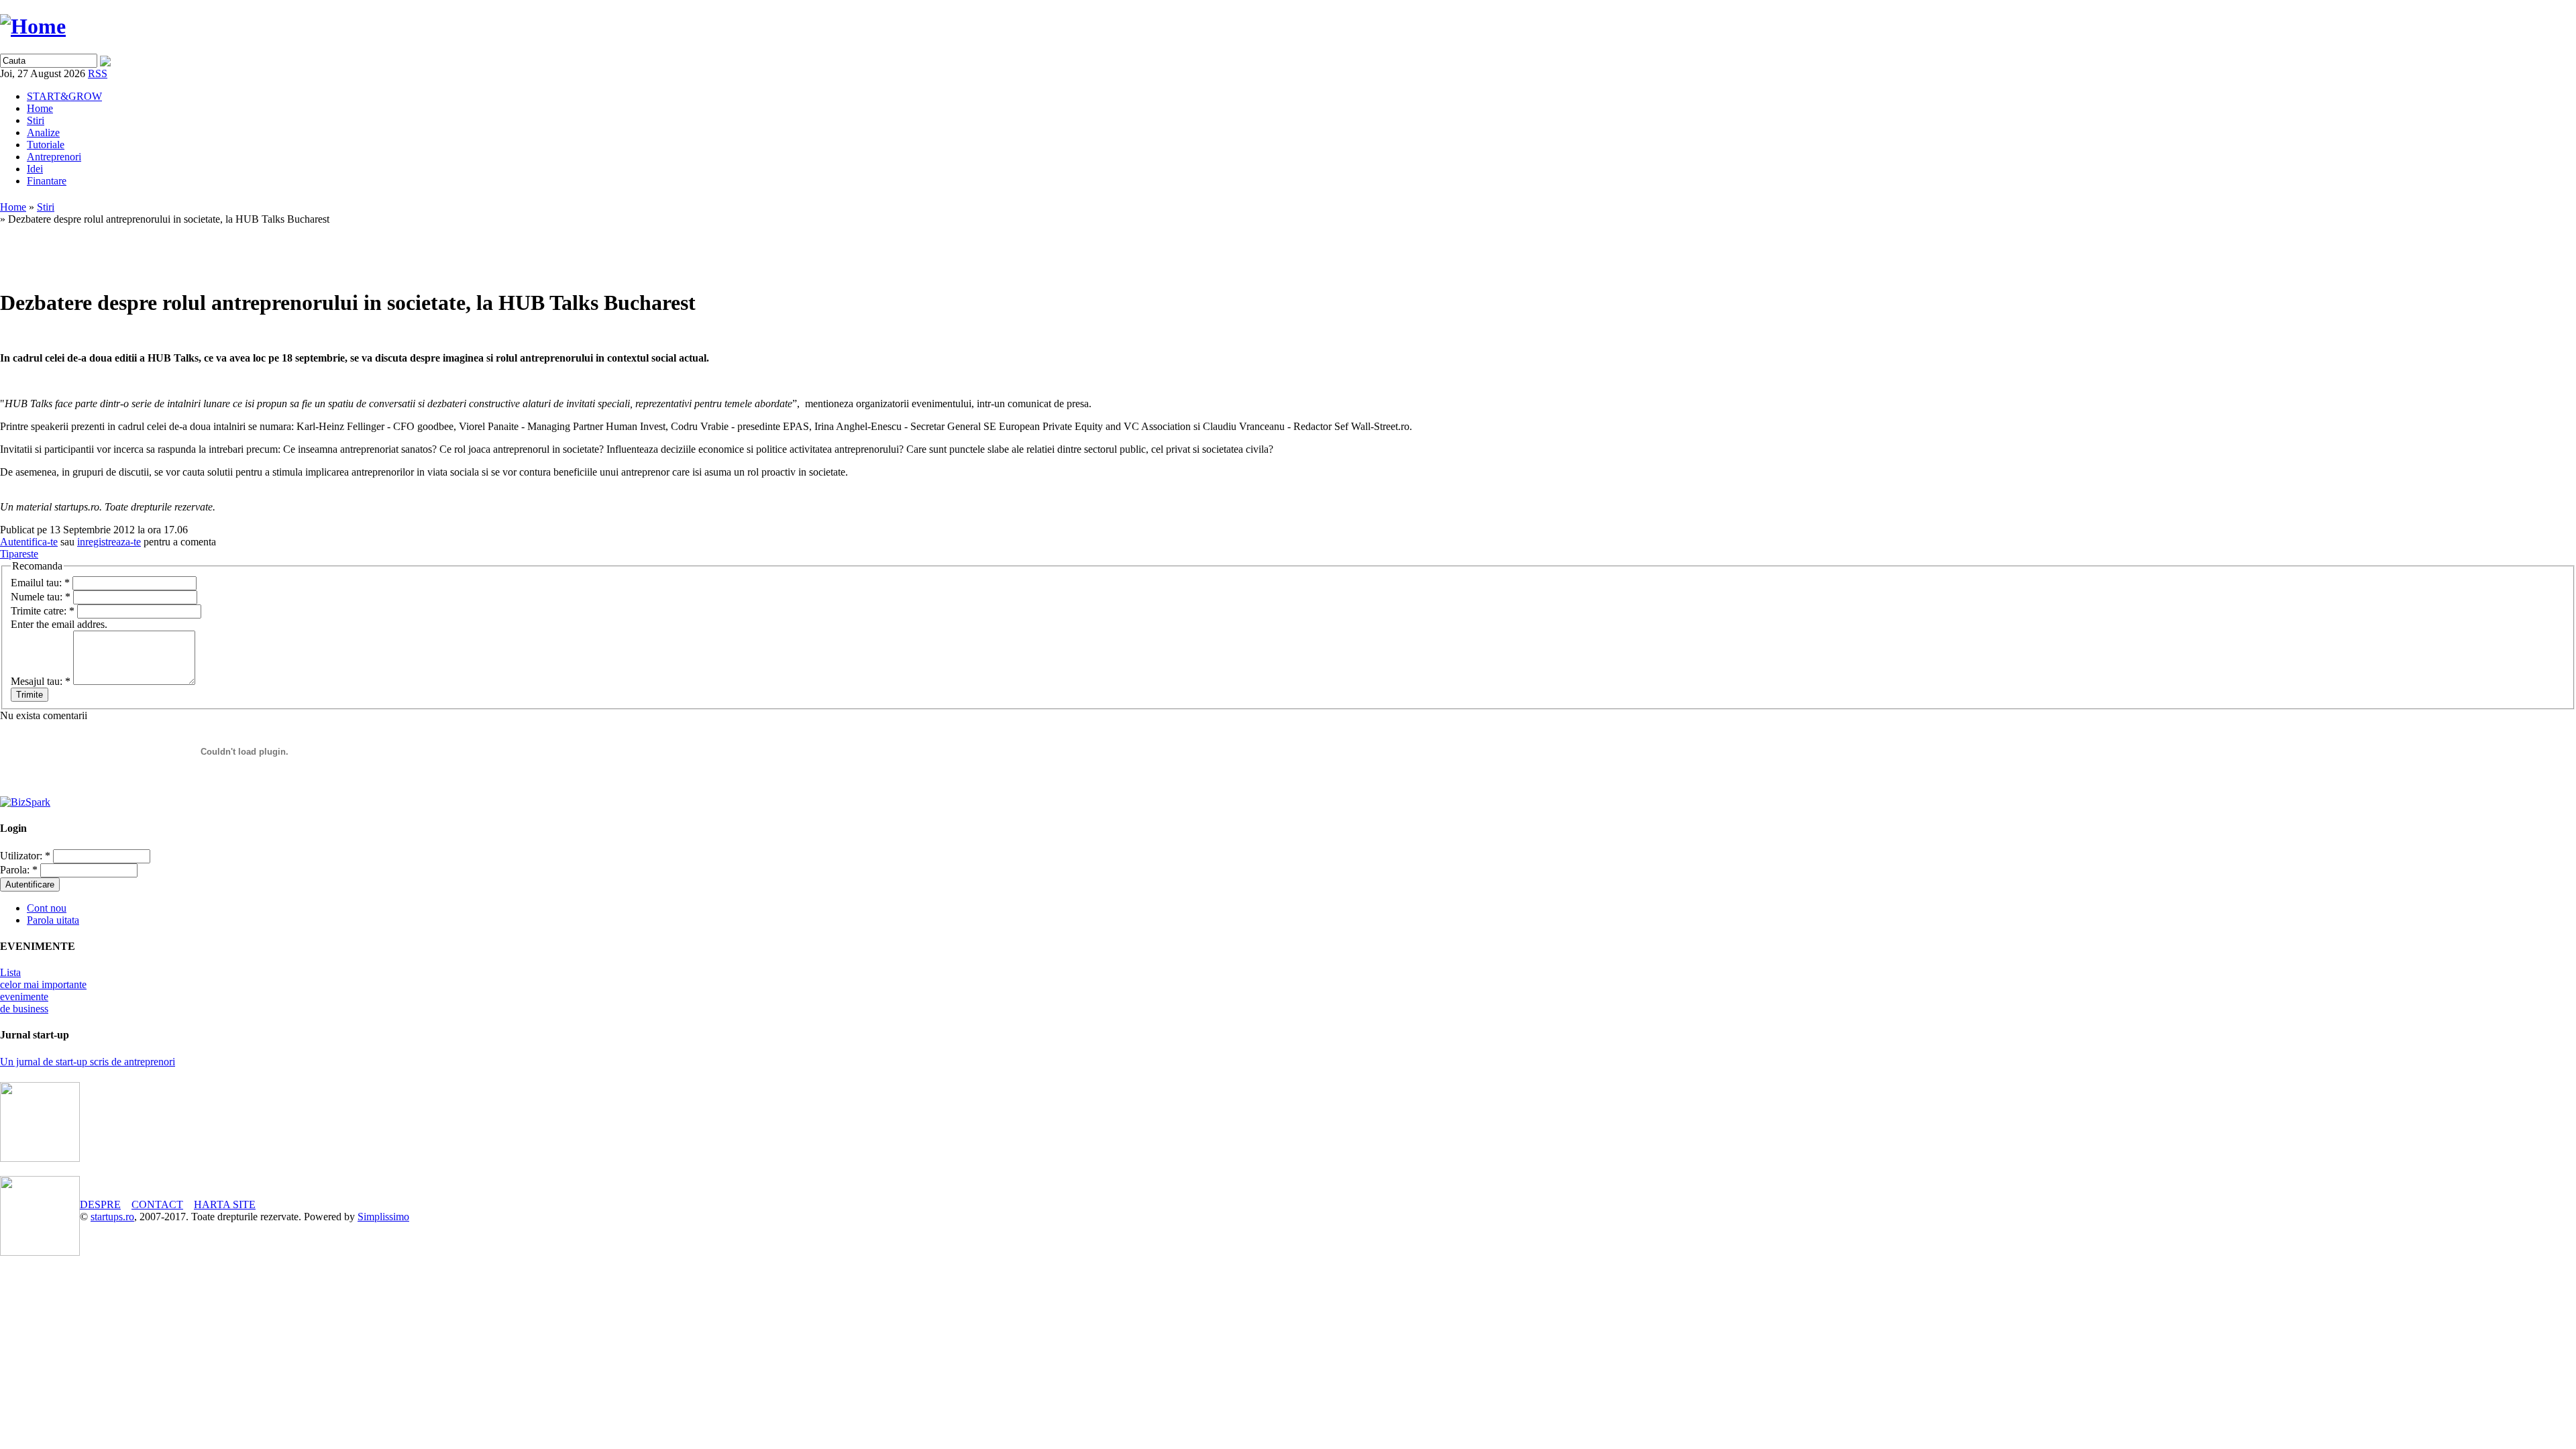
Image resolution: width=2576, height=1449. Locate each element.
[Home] (33, 26)
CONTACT (157, 1204)
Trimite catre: (43, 611)
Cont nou (47, 908)
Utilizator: (25, 856)
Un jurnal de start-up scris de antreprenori (88, 1062)
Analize (43, 132)
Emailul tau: (40, 583)
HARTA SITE (225, 1204)
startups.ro (112, 1217)
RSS (98, 73)
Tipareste (19, 554)
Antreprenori (54, 157)
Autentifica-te (29, 542)
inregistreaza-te (109, 542)
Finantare (47, 181)
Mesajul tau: (41, 681)
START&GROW (64, 96)
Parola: (19, 870)
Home (40, 108)
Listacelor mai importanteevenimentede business (43, 990)
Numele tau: (41, 597)
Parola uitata (53, 920)
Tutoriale (46, 145)
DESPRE (100, 1204)
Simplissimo (383, 1217)
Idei (35, 169)
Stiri (36, 120)
